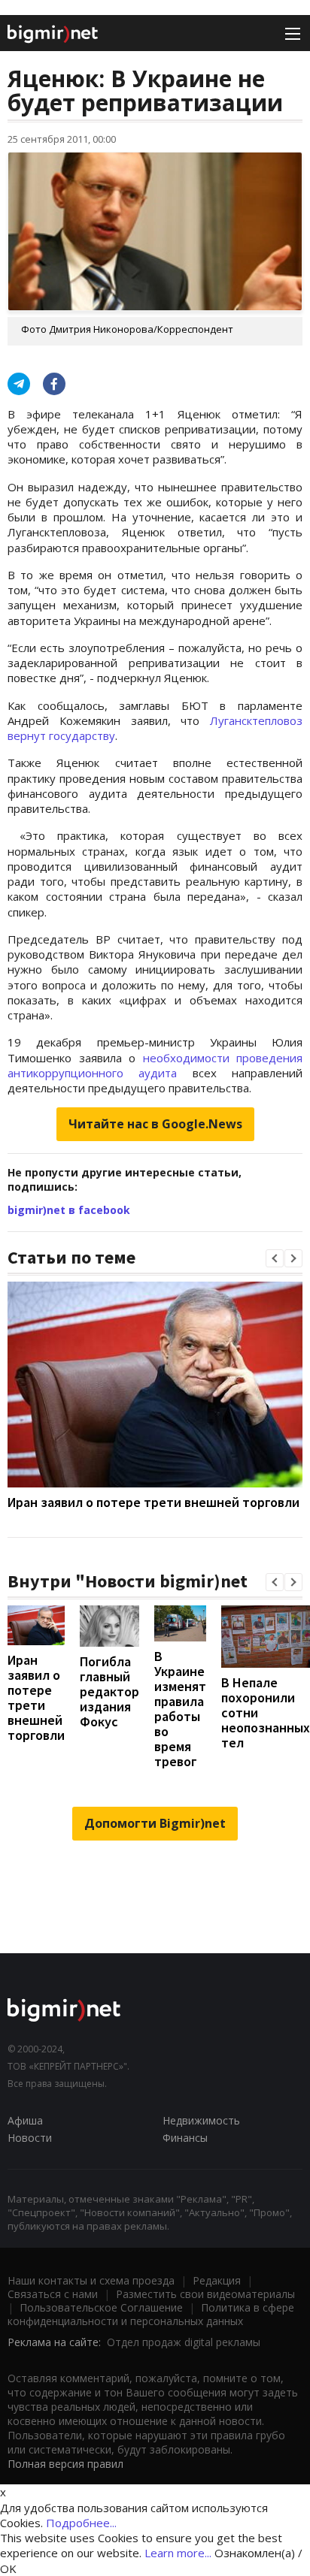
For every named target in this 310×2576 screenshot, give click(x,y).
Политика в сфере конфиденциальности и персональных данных (151, 2314)
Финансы (185, 2138)
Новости (30, 2138)
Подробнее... (81, 2523)
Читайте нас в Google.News (155, 1124)
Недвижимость (201, 2120)
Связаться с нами (53, 2294)
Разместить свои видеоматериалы (205, 2294)
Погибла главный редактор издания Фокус (109, 1691)
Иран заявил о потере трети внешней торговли (153, 1502)
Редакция (217, 2280)
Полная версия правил (65, 2464)
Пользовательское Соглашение (101, 2307)
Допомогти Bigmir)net (155, 1823)
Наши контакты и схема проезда (91, 2280)
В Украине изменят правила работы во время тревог (180, 1709)
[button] (275, 1258)
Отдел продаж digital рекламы (184, 2342)
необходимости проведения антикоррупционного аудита (155, 1065)
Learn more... (178, 2553)
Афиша (25, 2120)
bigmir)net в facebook (69, 1210)
